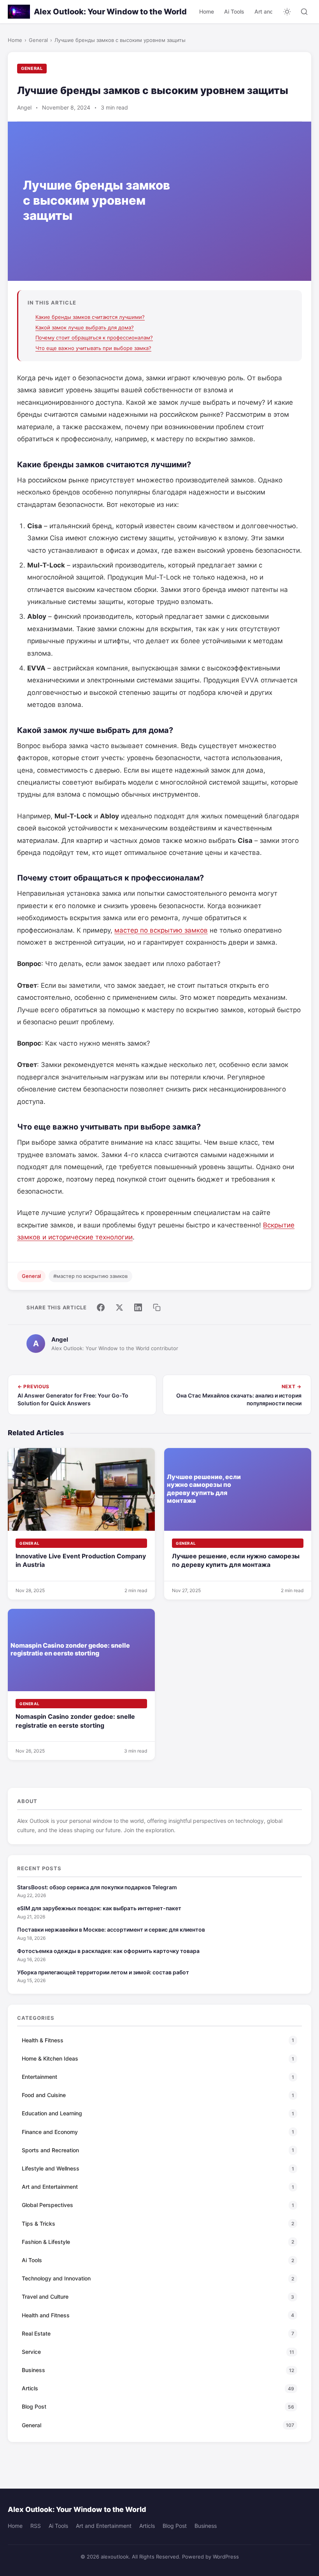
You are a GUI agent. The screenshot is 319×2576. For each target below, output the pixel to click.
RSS (36, 2526)
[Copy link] (157, 1307)
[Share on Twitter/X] (119, 1307)
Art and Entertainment (104, 2526)
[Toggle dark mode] (287, 12)
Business (206, 2526)
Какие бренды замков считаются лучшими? (90, 317)
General (38, 40)
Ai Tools (234, 11)
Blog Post (175, 2526)
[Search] (304, 12)
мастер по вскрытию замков (161, 930)
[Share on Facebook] (101, 1307)
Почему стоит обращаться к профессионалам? (94, 338)
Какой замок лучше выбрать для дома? (85, 327)
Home (207, 11)
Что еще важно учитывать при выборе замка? (93, 348)
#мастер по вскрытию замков (90, 1276)
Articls (147, 2526)
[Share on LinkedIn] (138, 1307)
